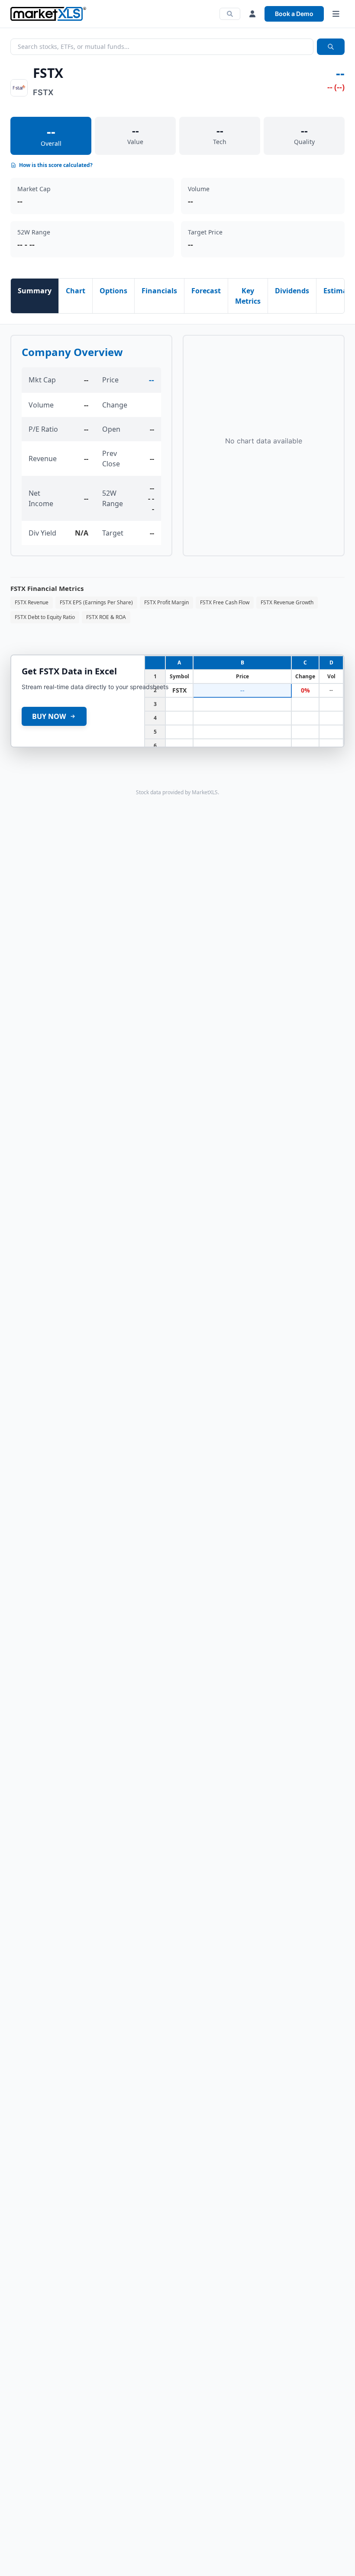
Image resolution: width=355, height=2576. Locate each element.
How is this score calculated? (56, 165)
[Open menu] (336, 14)
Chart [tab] (76, 291)
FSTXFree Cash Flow (225, 602)
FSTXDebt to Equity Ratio (45, 617)
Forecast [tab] (206, 291)
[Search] (230, 14)
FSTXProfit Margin (166, 602)
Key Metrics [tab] (248, 296)
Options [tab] (113, 291)
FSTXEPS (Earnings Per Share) (96, 602)
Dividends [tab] (292, 291)
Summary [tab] (35, 291)
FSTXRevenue (32, 602)
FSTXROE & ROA (106, 617)
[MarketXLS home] (48, 14)
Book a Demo (294, 14)
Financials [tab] (159, 291)
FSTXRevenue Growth (287, 602)
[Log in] (252, 14)
